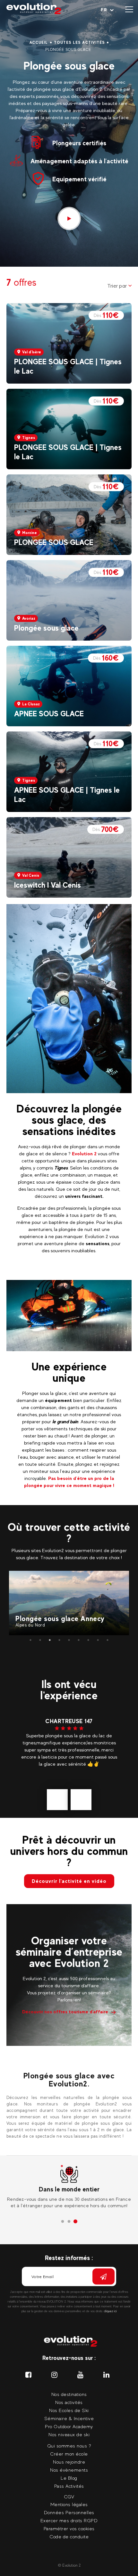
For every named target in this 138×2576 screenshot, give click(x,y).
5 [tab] (69, 1640)
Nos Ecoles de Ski (69, 2410)
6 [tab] (79, 1640)
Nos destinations (69, 2394)
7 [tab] (88, 1640)
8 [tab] (98, 1640)
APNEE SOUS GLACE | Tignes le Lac (67, 795)
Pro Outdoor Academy (69, 2426)
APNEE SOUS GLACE (49, 714)
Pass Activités (69, 2486)
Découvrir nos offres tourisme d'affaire (65, 2012)
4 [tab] (59, 1640)
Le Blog (69, 2478)
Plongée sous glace (46, 628)
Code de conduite (69, 2537)
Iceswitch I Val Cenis (47, 885)
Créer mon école (69, 2454)
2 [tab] (40, 1640)
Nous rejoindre (69, 2462)
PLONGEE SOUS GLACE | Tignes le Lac (68, 366)
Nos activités (69, 2402)
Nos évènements (69, 2470)
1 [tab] (30, 1640)
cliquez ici (110, 2311)
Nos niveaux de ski (69, 2434)
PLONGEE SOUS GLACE (54, 542)
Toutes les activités (79, 43)
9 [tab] (108, 1640)
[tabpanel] (69, 1603)
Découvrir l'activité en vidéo (69, 1881)
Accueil (39, 43)
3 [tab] (50, 1640)
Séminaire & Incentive (69, 2418)
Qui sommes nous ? (69, 2446)
